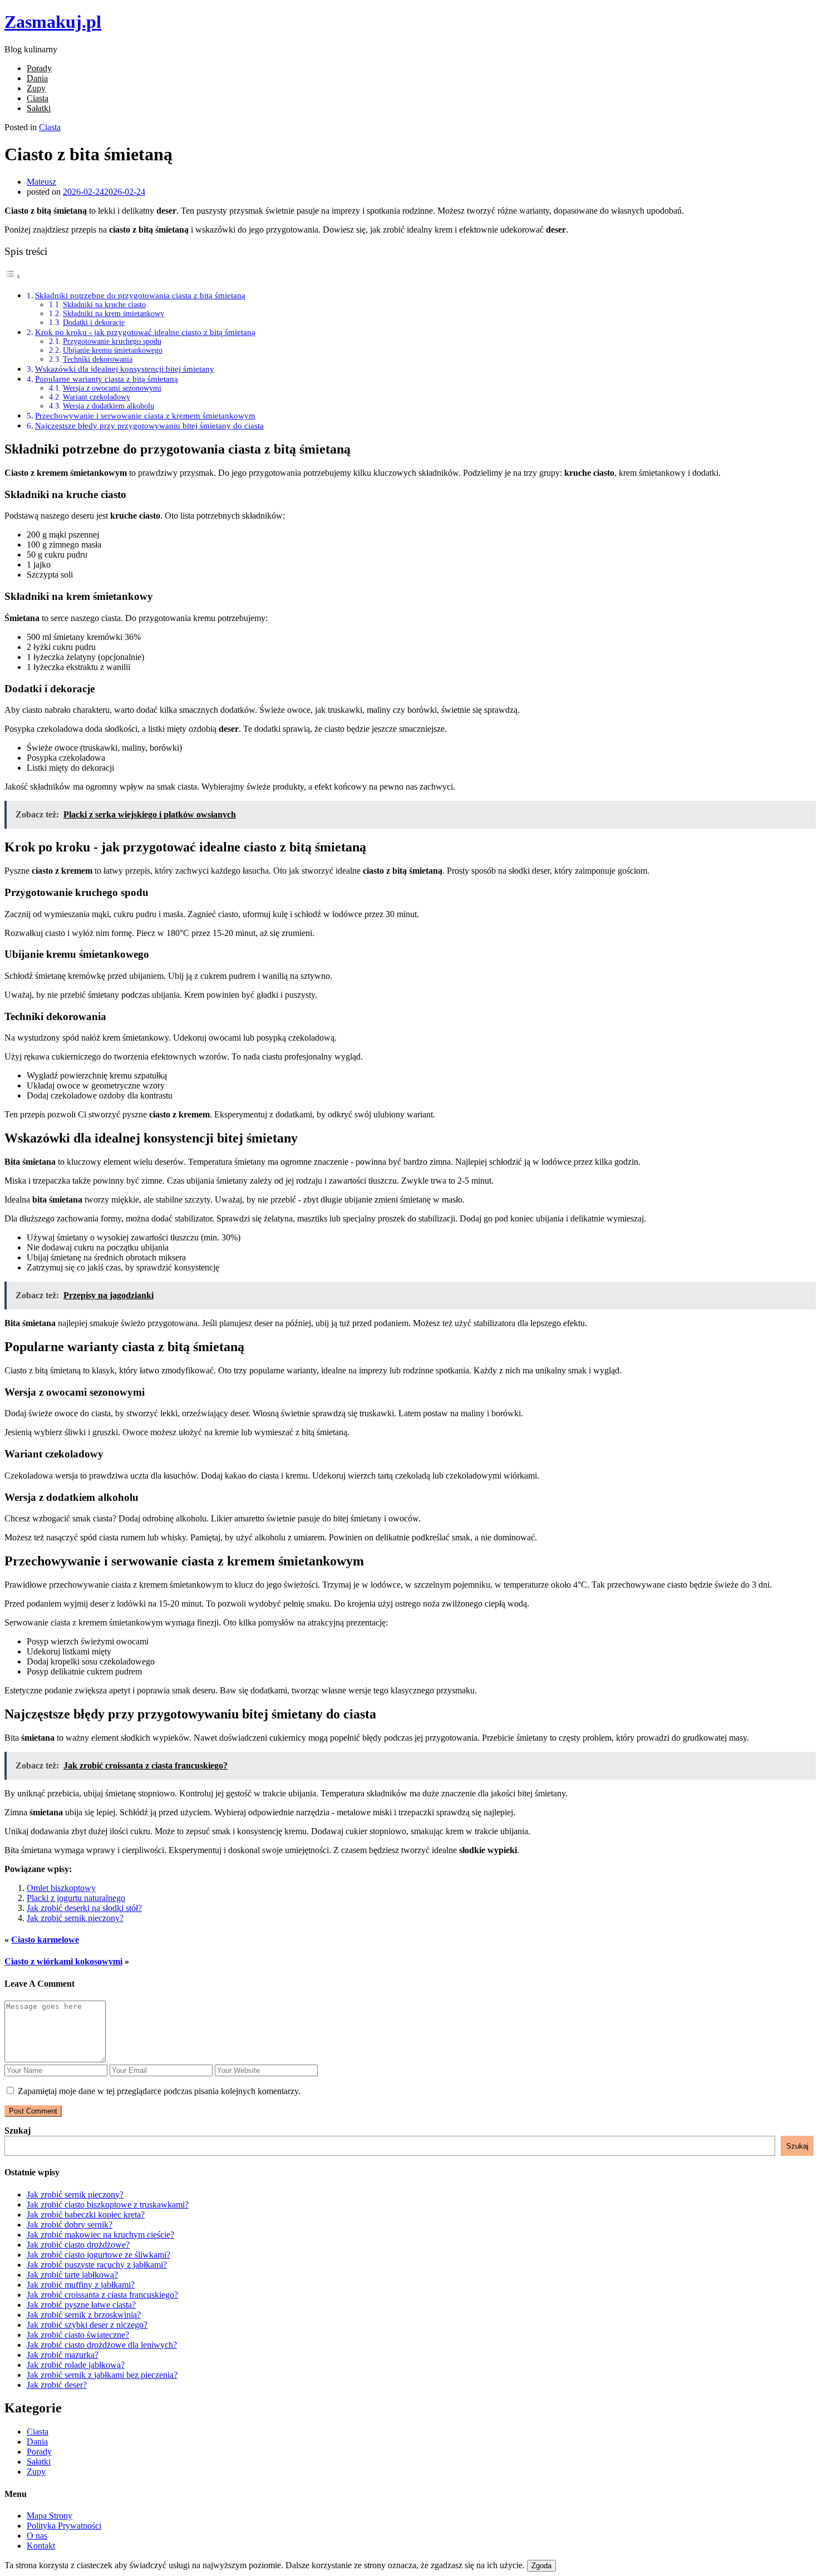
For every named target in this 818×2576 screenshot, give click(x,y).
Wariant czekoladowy (97, 397)
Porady (39, 68)
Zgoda (541, 2566)
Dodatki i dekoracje (94, 322)
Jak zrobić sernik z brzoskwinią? (84, 2315)
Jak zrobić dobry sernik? (70, 2225)
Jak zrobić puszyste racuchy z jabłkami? (97, 2265)
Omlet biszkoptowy (61, 1888)
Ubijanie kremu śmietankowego (113, 350)
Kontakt (41, 2546)
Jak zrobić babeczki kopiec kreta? (86, 2215)
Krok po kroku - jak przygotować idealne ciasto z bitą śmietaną (145, 332)
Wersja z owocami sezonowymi (112, 388)
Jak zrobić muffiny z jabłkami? (81, 2285)
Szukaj (18, 2131)
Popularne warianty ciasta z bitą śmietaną (107, 379)
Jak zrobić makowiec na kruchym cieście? (100, 2235)
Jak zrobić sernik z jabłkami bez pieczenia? (102, 2375)
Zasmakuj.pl (53, 22)
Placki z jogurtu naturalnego (76, 1898)
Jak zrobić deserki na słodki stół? (84, 1908)
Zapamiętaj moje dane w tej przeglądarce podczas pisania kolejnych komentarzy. (159, 2091)
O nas (37, 2536)
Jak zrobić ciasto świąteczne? (78, 2335)
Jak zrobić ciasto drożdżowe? (78, 2245)
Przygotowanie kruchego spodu (112, 341)
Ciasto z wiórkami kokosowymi (63, 1961)
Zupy (36, 88)
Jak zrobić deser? (57, 2385)
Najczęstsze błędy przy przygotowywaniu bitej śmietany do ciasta (149, 425)
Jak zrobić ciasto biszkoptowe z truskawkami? (108, 2205)
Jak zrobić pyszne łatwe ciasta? (81, 2305)
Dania (37, 78)
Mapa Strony (50, 2516)
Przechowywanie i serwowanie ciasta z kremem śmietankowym (145, 415)
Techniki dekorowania (98, 359)
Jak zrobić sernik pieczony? (75, 1918)
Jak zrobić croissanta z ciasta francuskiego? (102, 2295)
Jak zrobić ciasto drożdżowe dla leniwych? (102, 2345)
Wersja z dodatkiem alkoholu (109, 406)
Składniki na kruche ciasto (104, 305)
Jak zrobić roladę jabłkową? (76, 2365)
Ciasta (38, 98)
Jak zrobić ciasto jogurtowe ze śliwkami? (98, 2255)
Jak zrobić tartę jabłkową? (72, 2275)
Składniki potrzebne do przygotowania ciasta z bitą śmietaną (140, 295)
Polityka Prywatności (64, 2526)
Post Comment (33, 2111)
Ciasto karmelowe (45, 1940)
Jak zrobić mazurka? (63, 2355)
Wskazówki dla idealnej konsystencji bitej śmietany (125, 369)
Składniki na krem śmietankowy (114, 314)
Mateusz (41, 182)
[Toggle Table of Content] (13, 276)
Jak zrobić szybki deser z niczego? (87, 2325)
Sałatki (39, 108)
